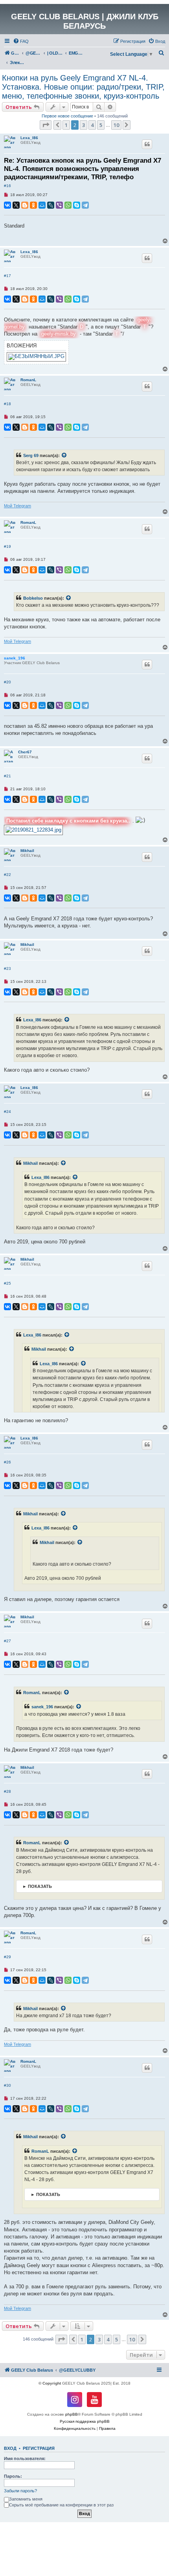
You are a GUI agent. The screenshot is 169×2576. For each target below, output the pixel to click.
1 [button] (66, 125)
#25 (7, 1283)
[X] (16, 205)
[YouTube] (94, 2400)
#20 (7, 682)
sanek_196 (15, 658)
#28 (7, 1791)
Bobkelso (33, 598)
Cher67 (25, 752)
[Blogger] (25, 205)
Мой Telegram (17, 506)
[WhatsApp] (68, 205)
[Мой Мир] (42, 205)
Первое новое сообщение (67, 116)
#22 (7, 875)
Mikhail (27, 851)
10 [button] (116, 125)
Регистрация (39, 2448)
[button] (46, 125)
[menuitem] (21, 41)
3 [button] (84, 125)
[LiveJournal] (51, 205)
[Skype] (77, 205)
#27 (7, 1641)
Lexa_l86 (29, 138)
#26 (7, 1462)
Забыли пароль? (20, 2491)
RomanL (28, 380)
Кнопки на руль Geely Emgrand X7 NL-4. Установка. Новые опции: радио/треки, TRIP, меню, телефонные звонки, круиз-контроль (83, 87)
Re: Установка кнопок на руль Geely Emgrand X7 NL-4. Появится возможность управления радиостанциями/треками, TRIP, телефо (83, 169)
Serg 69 (31, 455)
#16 (7, 186)
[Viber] (59, 205)
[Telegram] (85, 205)
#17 (7, 276)
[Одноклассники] (33, 205)
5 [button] (101, 125)
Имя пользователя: (25, 2458)
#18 (7, 404)
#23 (7, 969)
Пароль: (13, 2476)
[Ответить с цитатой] (147, 144)
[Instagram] (75, 2400)
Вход (10, 2448)
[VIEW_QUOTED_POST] (64, 455)
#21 (7, 776)
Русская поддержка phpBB (85, 2421)
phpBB (72, 2414)
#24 (7, 1112)
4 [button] (92, 125)
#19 (7, 546)
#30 (7, 2085)
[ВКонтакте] (7, 205)
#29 (7, 1957)
